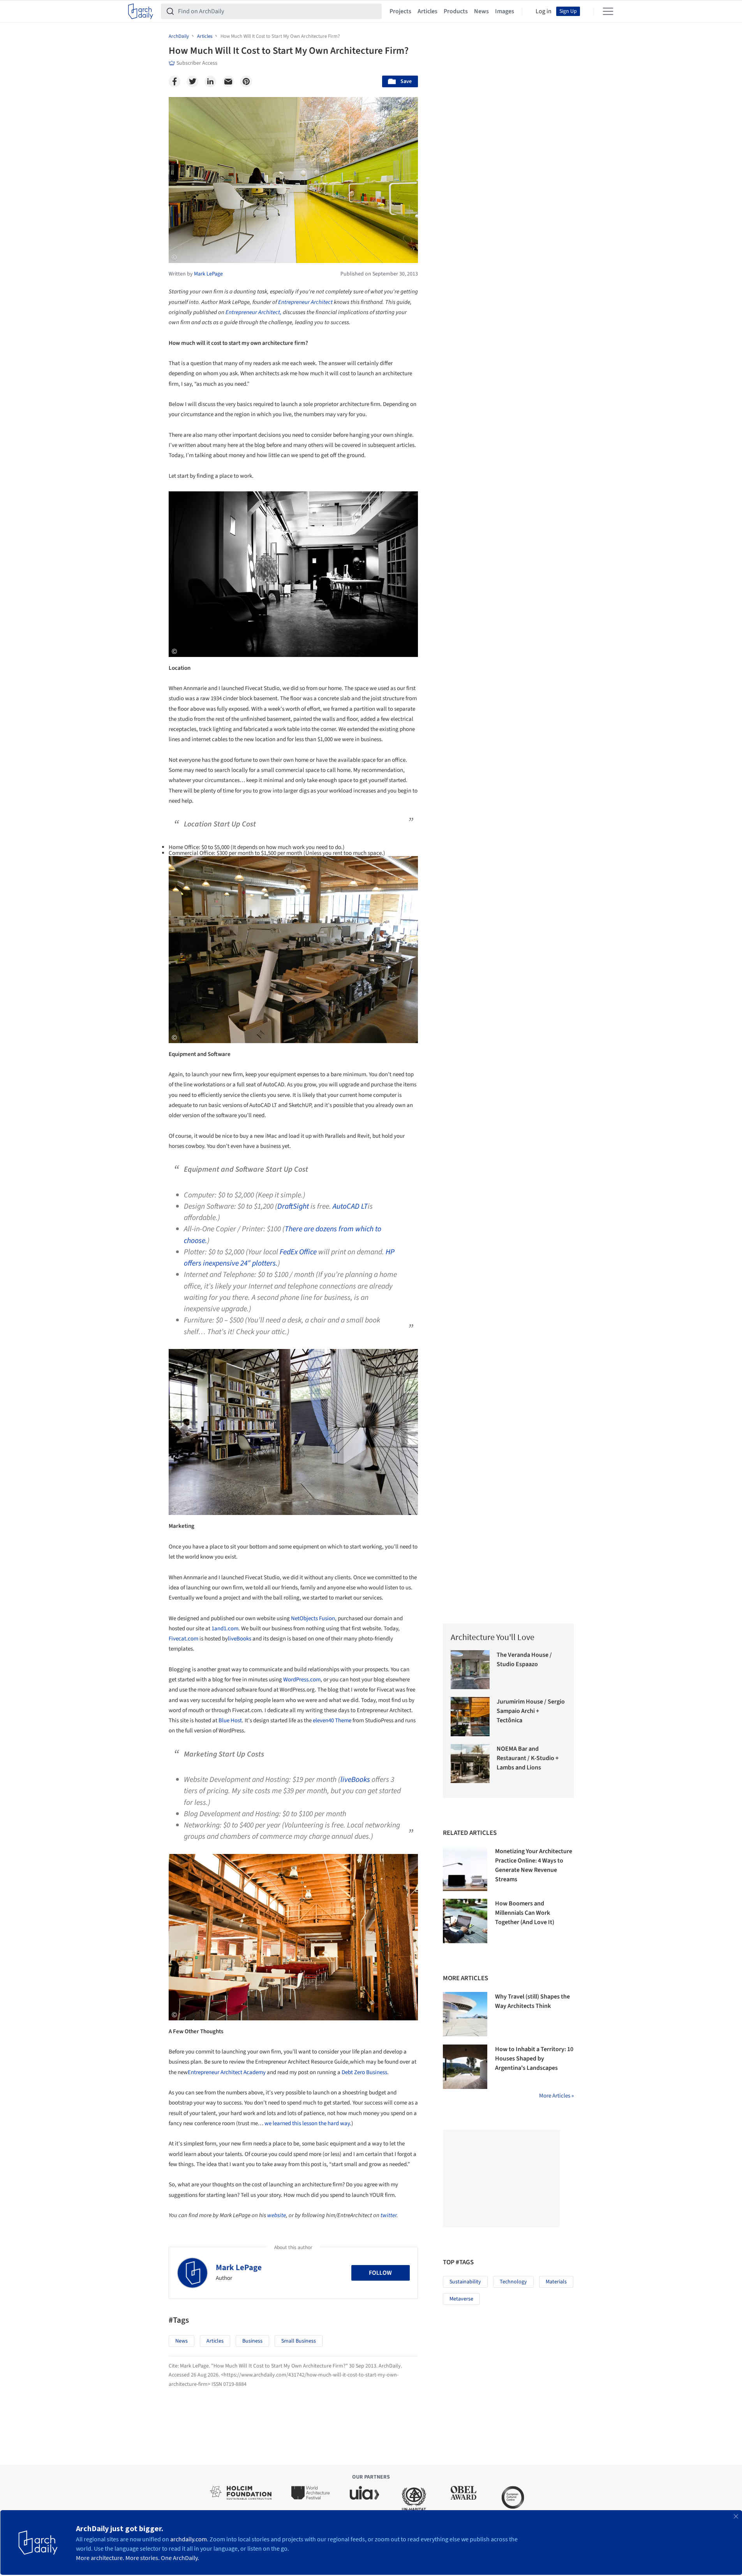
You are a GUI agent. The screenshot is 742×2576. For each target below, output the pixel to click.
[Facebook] (174, 81)
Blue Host (230, 1721)
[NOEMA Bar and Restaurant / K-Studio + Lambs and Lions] (470, 1764)
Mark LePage (239, 2267)
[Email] (228, 81)
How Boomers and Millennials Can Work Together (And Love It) (525, 1913)
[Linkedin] (210, 81)
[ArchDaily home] (141, 11)
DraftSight (293, 1206)
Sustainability (465, 2282)
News (481, 11)
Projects (400, 11)
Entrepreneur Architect (305, 302)
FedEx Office (298, 1252)
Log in (544, 11)
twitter (389, 2215)
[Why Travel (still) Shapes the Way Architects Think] (465, 2014)
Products (456, 11)
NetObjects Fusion (313, 1618)
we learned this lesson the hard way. (308, 2123)
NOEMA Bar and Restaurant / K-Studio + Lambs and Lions (528, 1758)
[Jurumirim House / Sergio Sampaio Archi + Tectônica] (470, 1717)
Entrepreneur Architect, (254, 312)
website (277, 2215)
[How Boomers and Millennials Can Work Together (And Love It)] (465, 1921)
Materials (556, 2282)
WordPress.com (302, 1680)
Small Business (299, 2341)
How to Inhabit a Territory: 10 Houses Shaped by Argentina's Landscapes (534, 2059)
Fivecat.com (183, 1639)
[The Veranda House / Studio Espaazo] (470, 1670)
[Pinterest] (246, 81)
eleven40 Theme (332, 1721)
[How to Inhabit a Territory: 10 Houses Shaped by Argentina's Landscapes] (465, 2067)
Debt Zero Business (364, 2072)
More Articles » (556, 2096)
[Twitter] (192, 81)
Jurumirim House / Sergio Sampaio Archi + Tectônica (531, 1711)
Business (252, 2341)
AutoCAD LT (350, 1206)
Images (505, 11)
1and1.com (225, 1629)
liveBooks (240, 1639)
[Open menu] (608, 11)
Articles (427, 11)
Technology (513, 2282)
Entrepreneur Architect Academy (227, 2072)
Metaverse (461, 2299)
